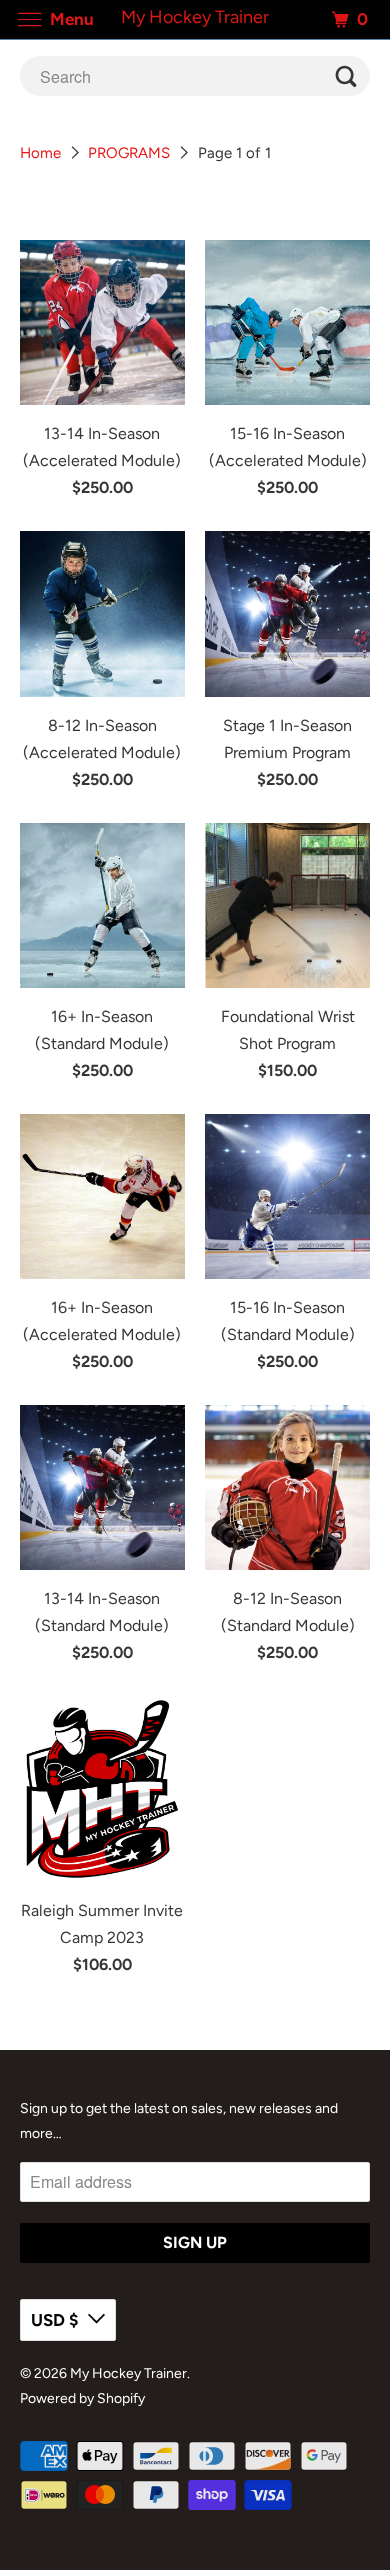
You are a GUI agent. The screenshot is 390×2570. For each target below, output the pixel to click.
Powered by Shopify (82, 2398)
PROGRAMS (129, 153)
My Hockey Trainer (128, 2373)
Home (40, 153)
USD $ (54, 2320)
